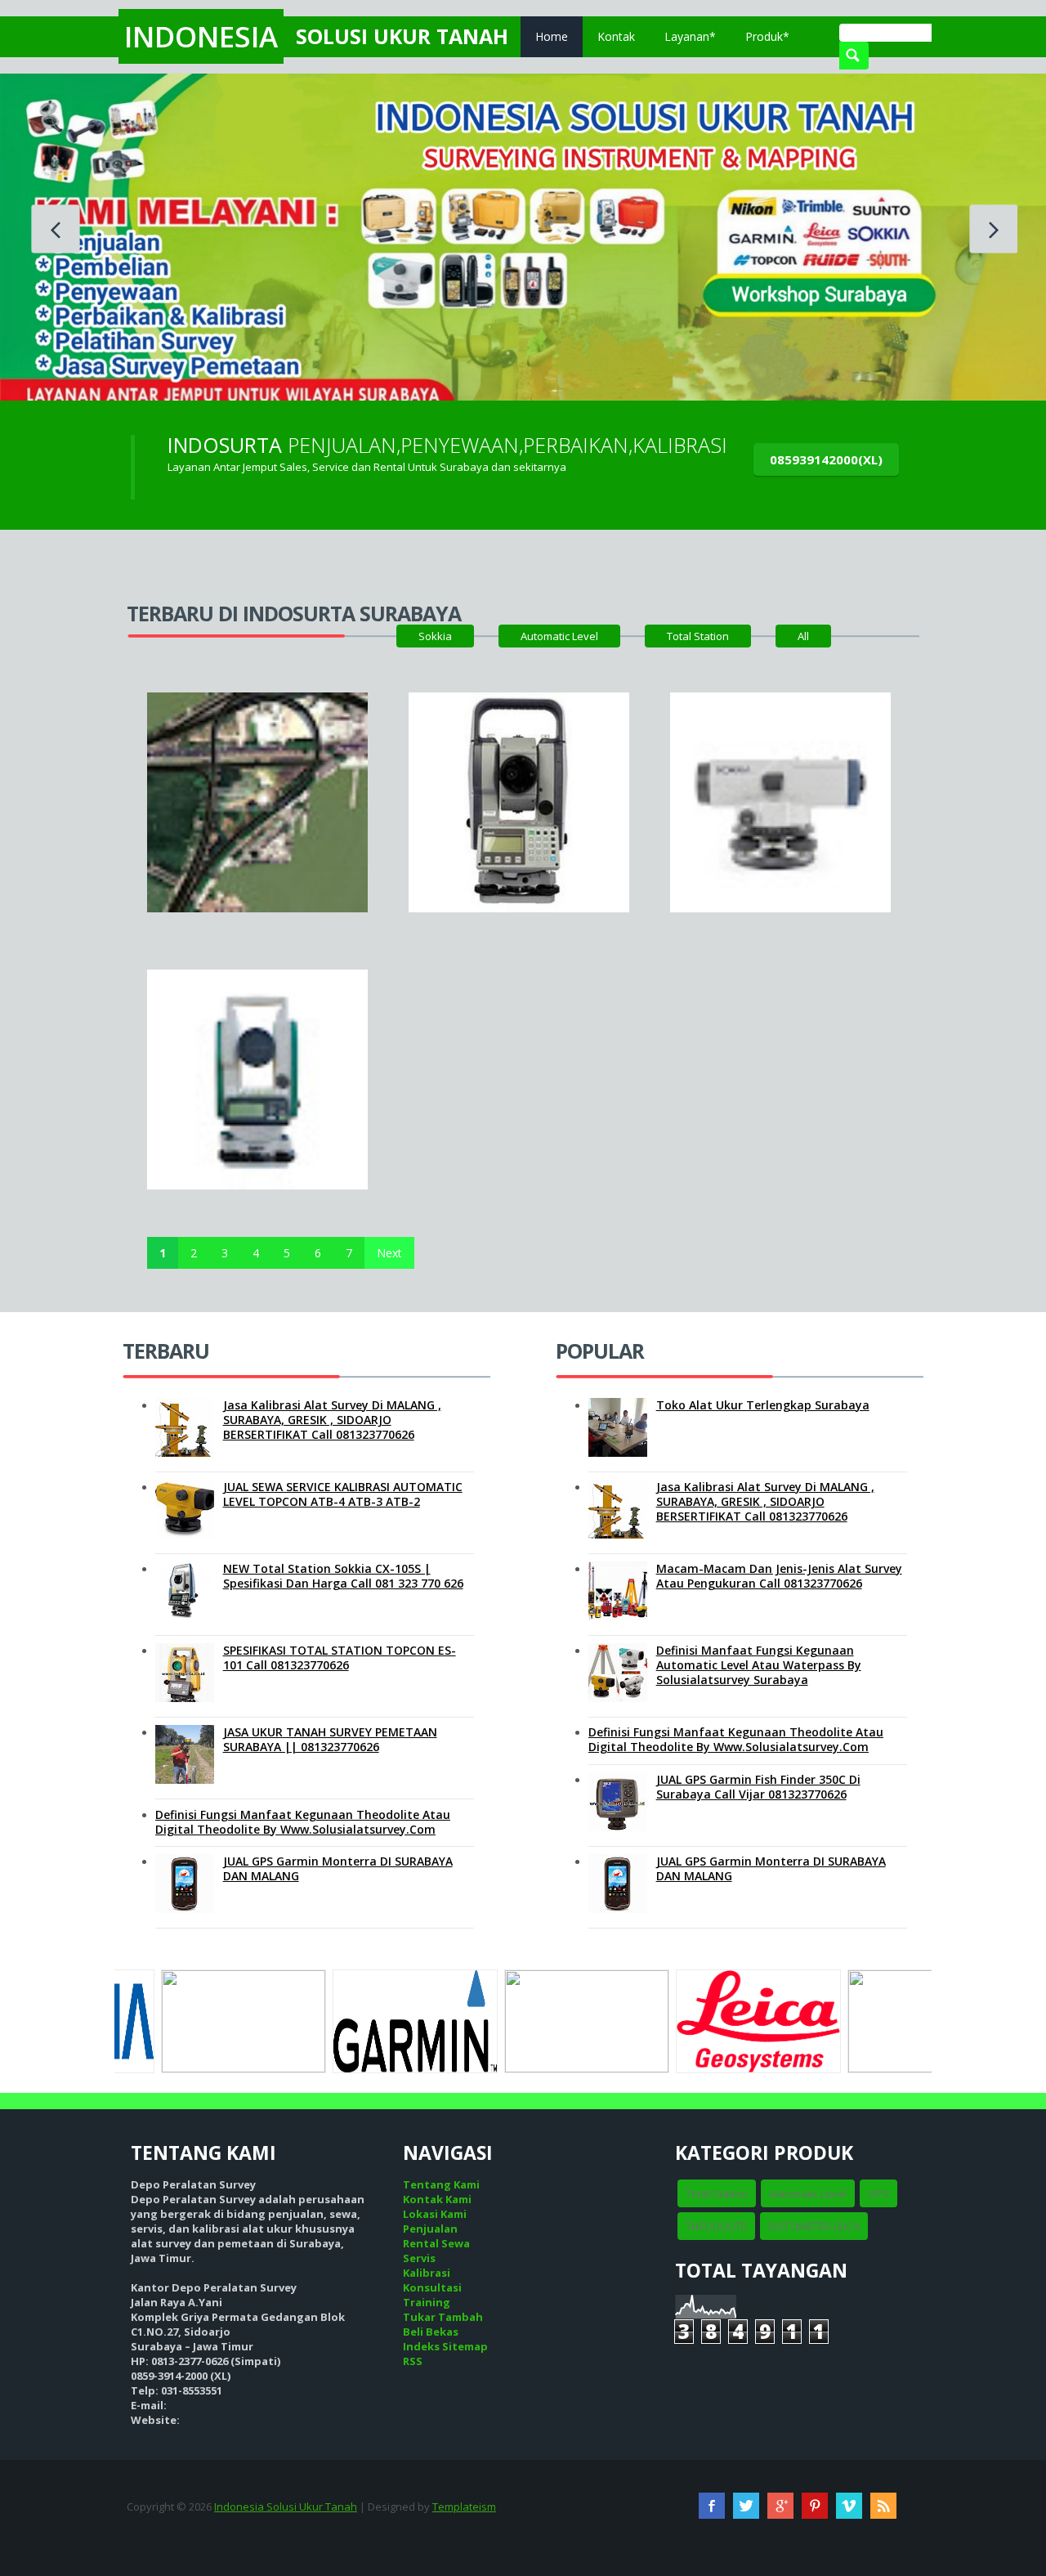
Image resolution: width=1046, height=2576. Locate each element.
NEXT (993, 229)
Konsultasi (432, 2287)
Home (552, 36)
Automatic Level (559, 636)
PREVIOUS (56, 229)
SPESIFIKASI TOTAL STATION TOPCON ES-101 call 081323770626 (340, 1658)
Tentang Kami (441, 2184)
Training (427, 2302)
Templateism (464, 2507)
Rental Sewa (436, 2243)
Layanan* (690, 36)
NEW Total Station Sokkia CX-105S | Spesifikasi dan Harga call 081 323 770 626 (343, 1576)
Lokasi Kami (435, 2214)
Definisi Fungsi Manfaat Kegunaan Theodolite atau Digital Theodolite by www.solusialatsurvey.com (303, 1822)
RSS (413, 2361)
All (803, 636)
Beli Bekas (431, 2332)
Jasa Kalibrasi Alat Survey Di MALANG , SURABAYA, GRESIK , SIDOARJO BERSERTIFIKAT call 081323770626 (332, 1420)
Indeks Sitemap (445, 2346)
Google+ (780, 2506)
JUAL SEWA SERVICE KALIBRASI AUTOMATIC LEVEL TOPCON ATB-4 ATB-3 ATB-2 (343, 1494)
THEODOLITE (716, 2226)
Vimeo (849, 2506)
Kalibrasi (427, 2273)
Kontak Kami (437, 2199)
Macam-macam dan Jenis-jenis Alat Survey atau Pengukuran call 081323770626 (779, 1576)
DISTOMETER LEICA (814, 2226)
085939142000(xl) (826, 459)
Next (389, 1253)
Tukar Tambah (443, 2317)
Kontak (616, 36)
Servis (419, 2258)
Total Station (698, 636)
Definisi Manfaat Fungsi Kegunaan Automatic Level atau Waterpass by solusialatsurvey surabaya (759, 1665)
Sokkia (435, 636)
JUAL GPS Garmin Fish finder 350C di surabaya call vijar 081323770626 (758, 1787)
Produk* (767, 36)
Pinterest (815, 2506)
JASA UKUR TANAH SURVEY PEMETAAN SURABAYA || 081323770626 (330, 1739)
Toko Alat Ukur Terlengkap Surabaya (763, 1405)
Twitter (746, 2506)
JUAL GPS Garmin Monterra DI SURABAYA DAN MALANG (338, 1868)
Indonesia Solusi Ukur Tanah (286, 2507)
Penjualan (430, 2229)
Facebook (712, 2506)
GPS (878, 2193)
